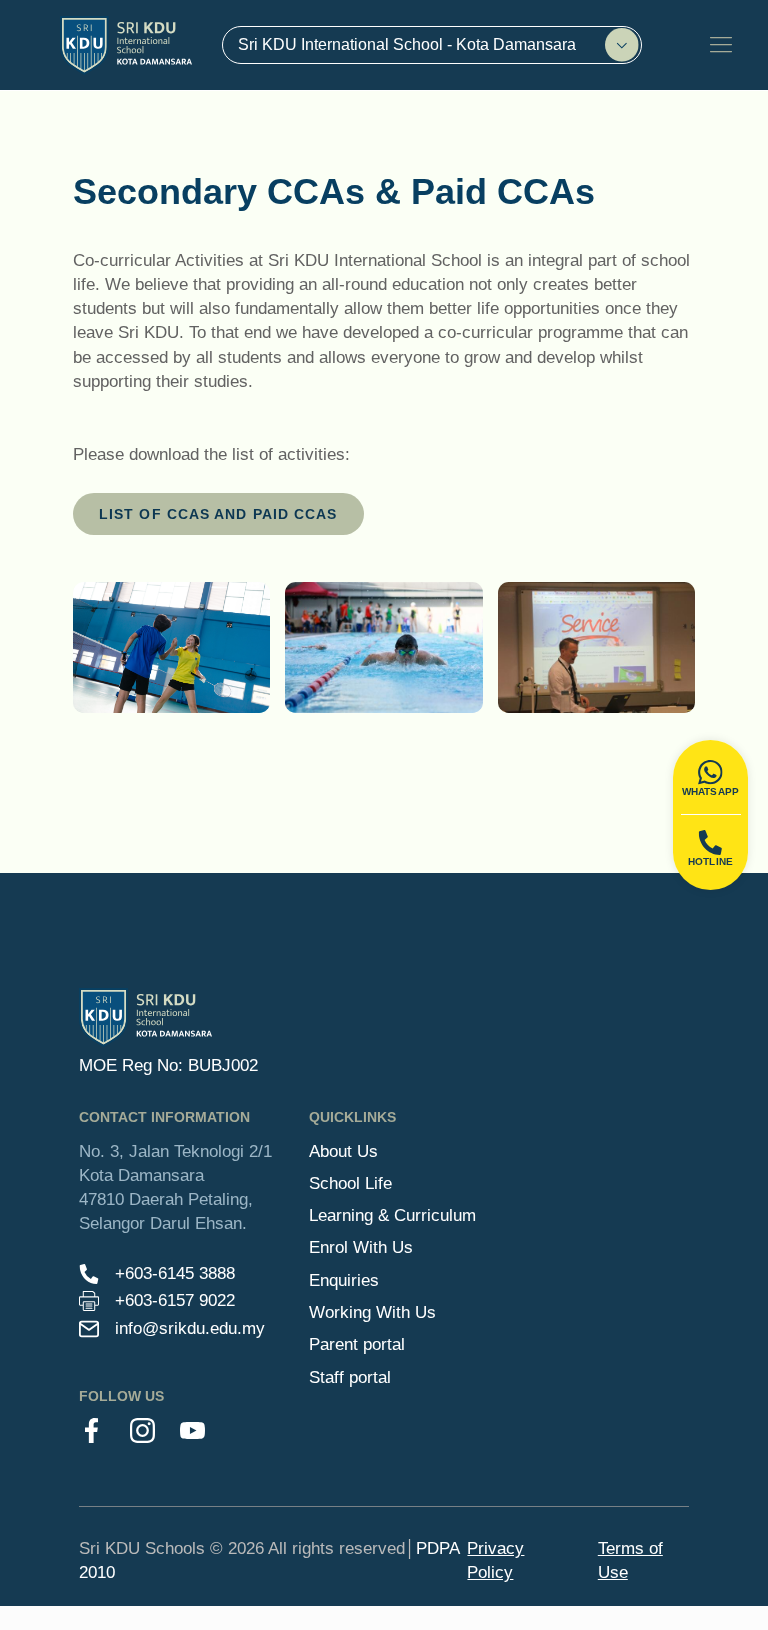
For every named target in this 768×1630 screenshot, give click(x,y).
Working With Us (372, 1312)
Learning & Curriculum (392, 1215)
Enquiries (344, 1280)
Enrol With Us (361, 1247)
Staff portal (350, 1377)
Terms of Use (630, 1560)
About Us (343, 1151)
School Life (350, 1183)
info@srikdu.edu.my (190, 1328)
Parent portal (357, 1344)
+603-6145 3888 (175, 1273)
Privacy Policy (495, 1560)
